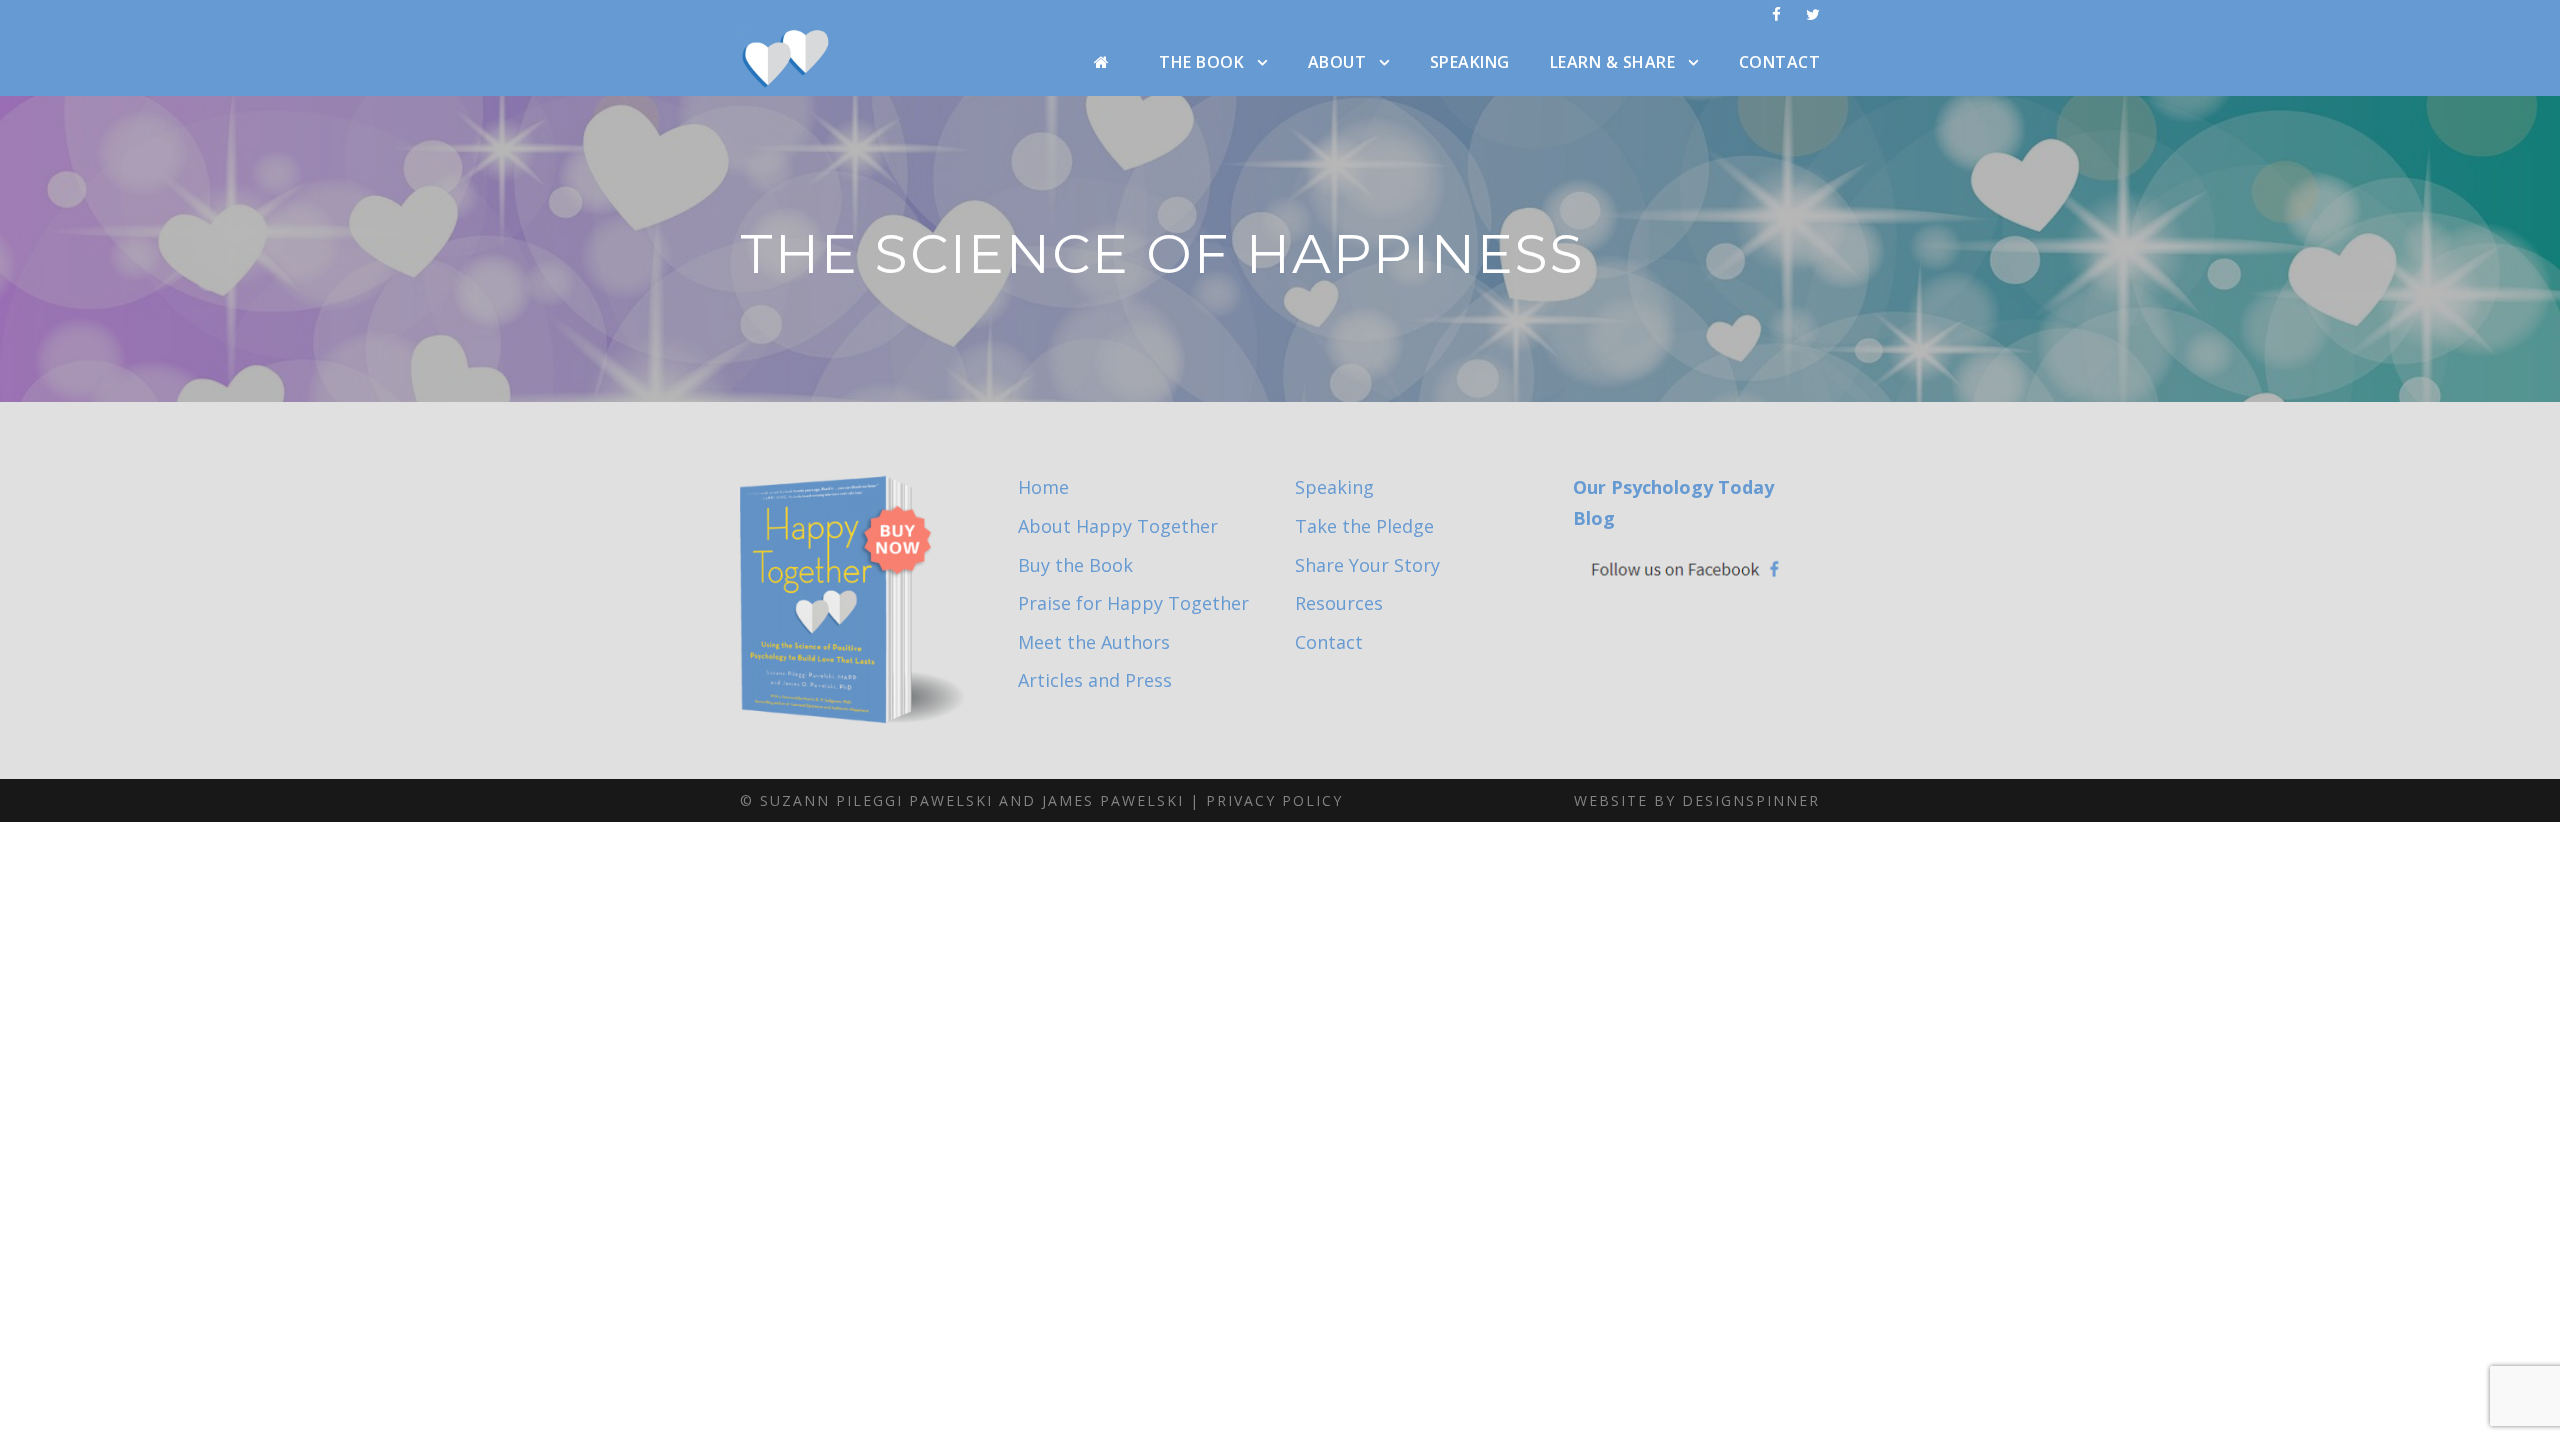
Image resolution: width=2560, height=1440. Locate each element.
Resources (1339, 603)
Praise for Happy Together (1133, 603)
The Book (1201, 62)
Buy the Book (1075, 565)
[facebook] (1776, 14)
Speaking (1470, 62)
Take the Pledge (1364, 526)
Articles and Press (1095, 680)
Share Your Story (1367, 565)
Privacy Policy (1274, 800)
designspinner (1751, 800)
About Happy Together (1118, 526)
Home (1043, 487)
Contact (1780, 62)
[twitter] (1813, 14)
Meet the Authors (1094, 642)
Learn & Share (1613, 62)
